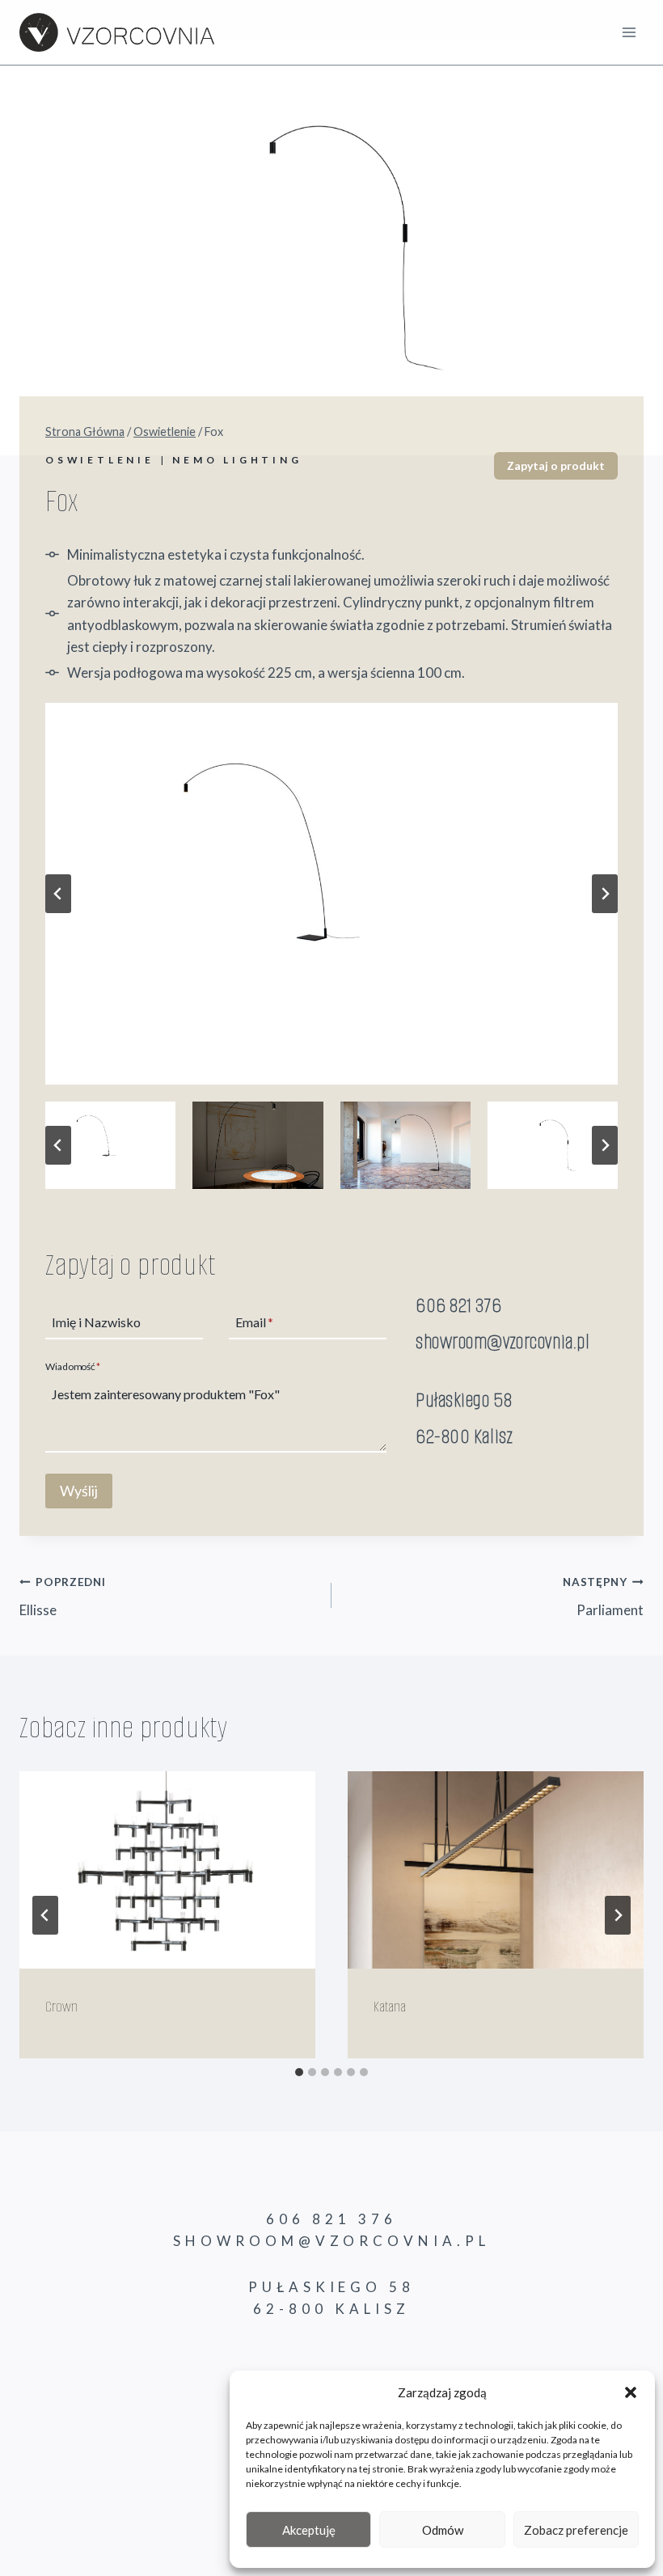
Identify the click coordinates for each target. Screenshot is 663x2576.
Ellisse (63, 1597)
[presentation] (167, 1870)
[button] (631, 2392)
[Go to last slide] (45, 1915)
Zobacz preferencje (576, 2530)
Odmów (443, 2530)
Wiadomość (73, 1367)
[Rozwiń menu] (629, 32)
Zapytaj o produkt (556, 465)
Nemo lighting (237, 460)
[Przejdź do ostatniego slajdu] (58, 894)
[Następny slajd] (605, 894)
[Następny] (618, 1915)
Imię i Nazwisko (96, 1323)
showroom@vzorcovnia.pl (503, 1341)
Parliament (603, 1597)
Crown (61, 2007)
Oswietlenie (100, 460)
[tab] (299, 2072)
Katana (390, 2007)
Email (254, 1323)
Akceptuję (309, 2530)
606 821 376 (458, 1305)
